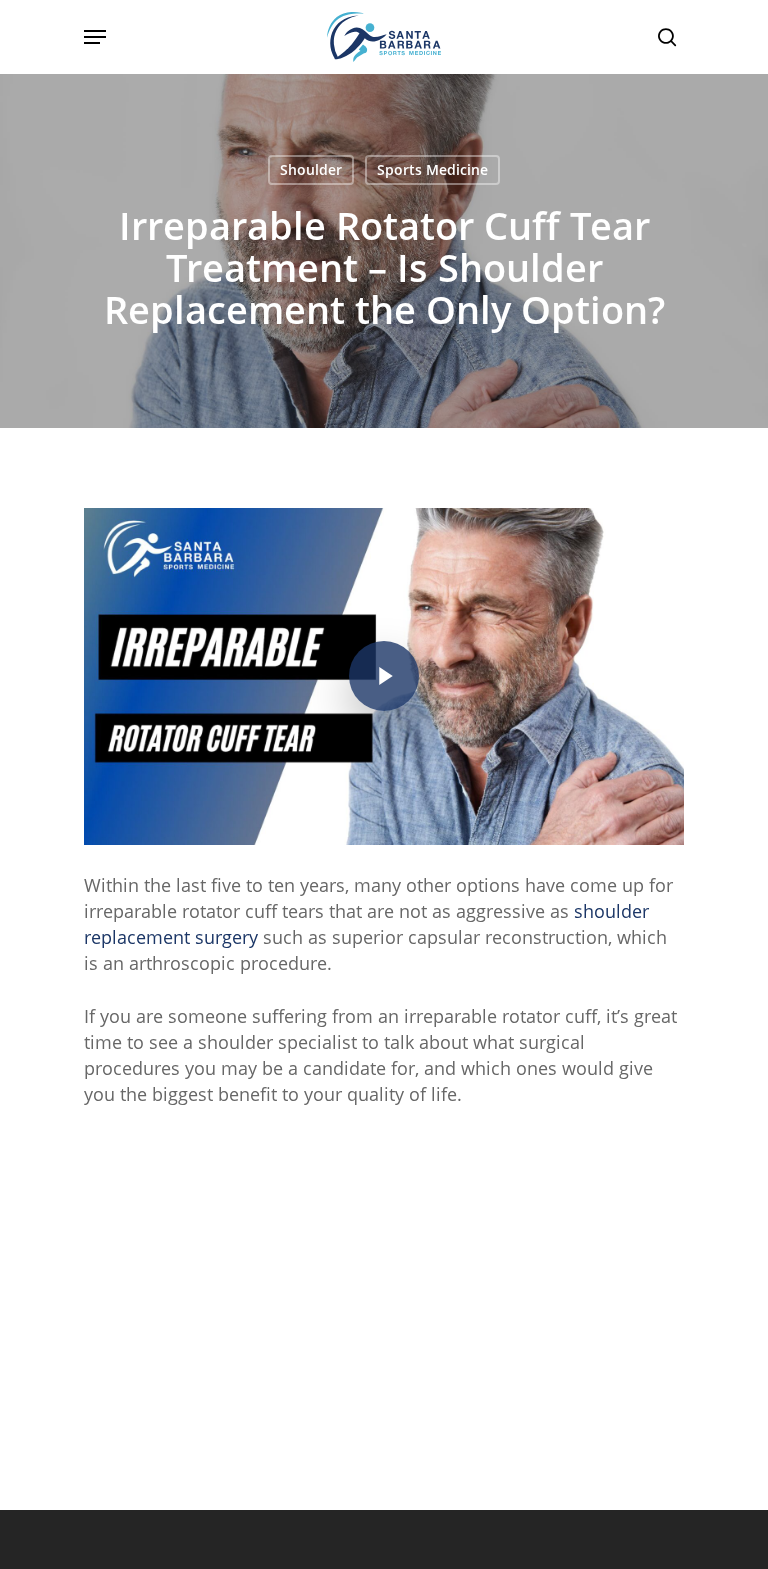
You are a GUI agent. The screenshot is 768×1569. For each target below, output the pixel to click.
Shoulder (311, 169)
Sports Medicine (432, 169)
